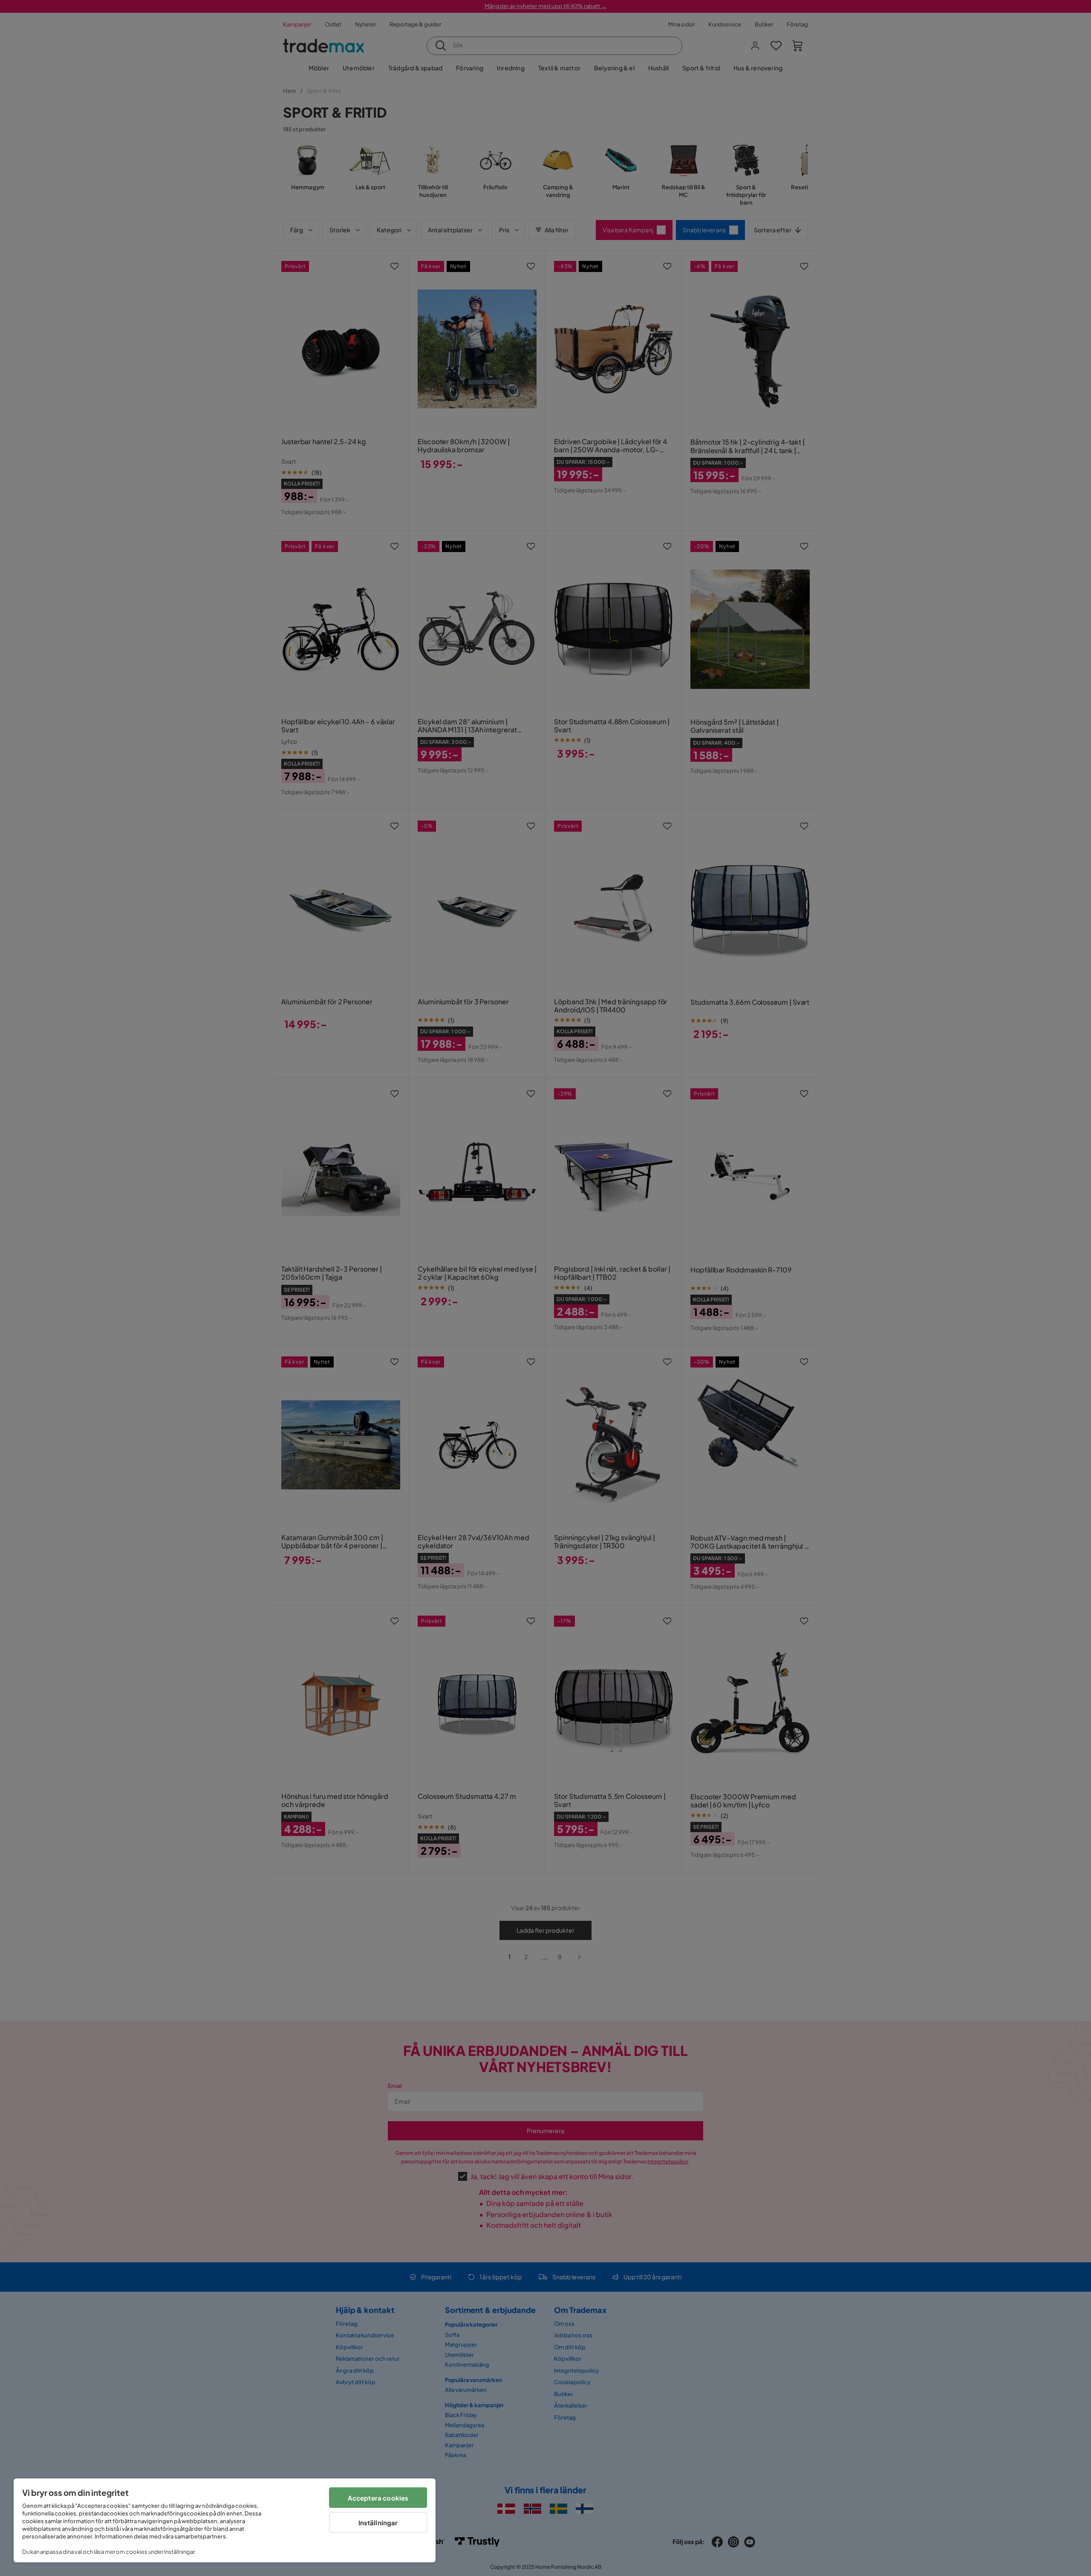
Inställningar (378, 2523)
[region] (225, 2520)
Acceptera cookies (378, 2498)
